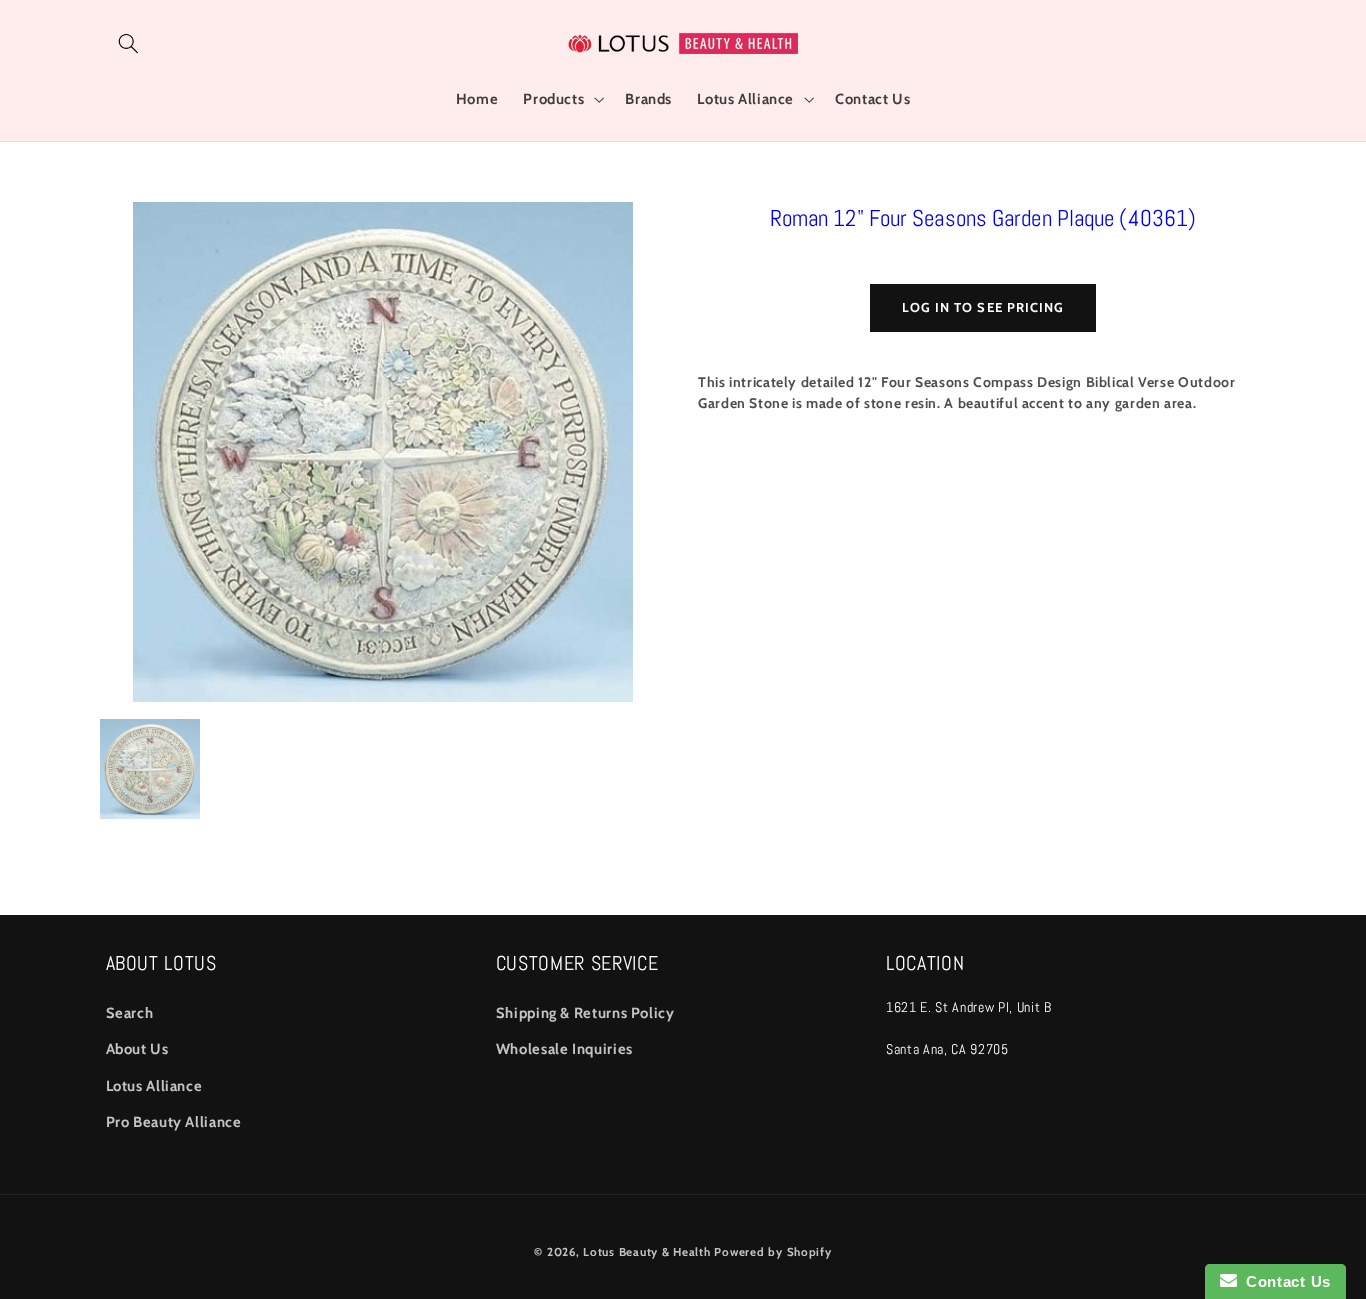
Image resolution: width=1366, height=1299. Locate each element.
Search (130, 1013)
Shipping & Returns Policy (585, 1013)
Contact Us (1284, 1281)
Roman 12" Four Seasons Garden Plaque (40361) (983, 218)
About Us (137, 1049)
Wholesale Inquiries (564, 1049)
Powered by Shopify (772, 1252)
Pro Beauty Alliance (174, 1122)
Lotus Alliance (154, 1086)
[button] (129, 43)
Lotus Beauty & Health (646, 1252)
